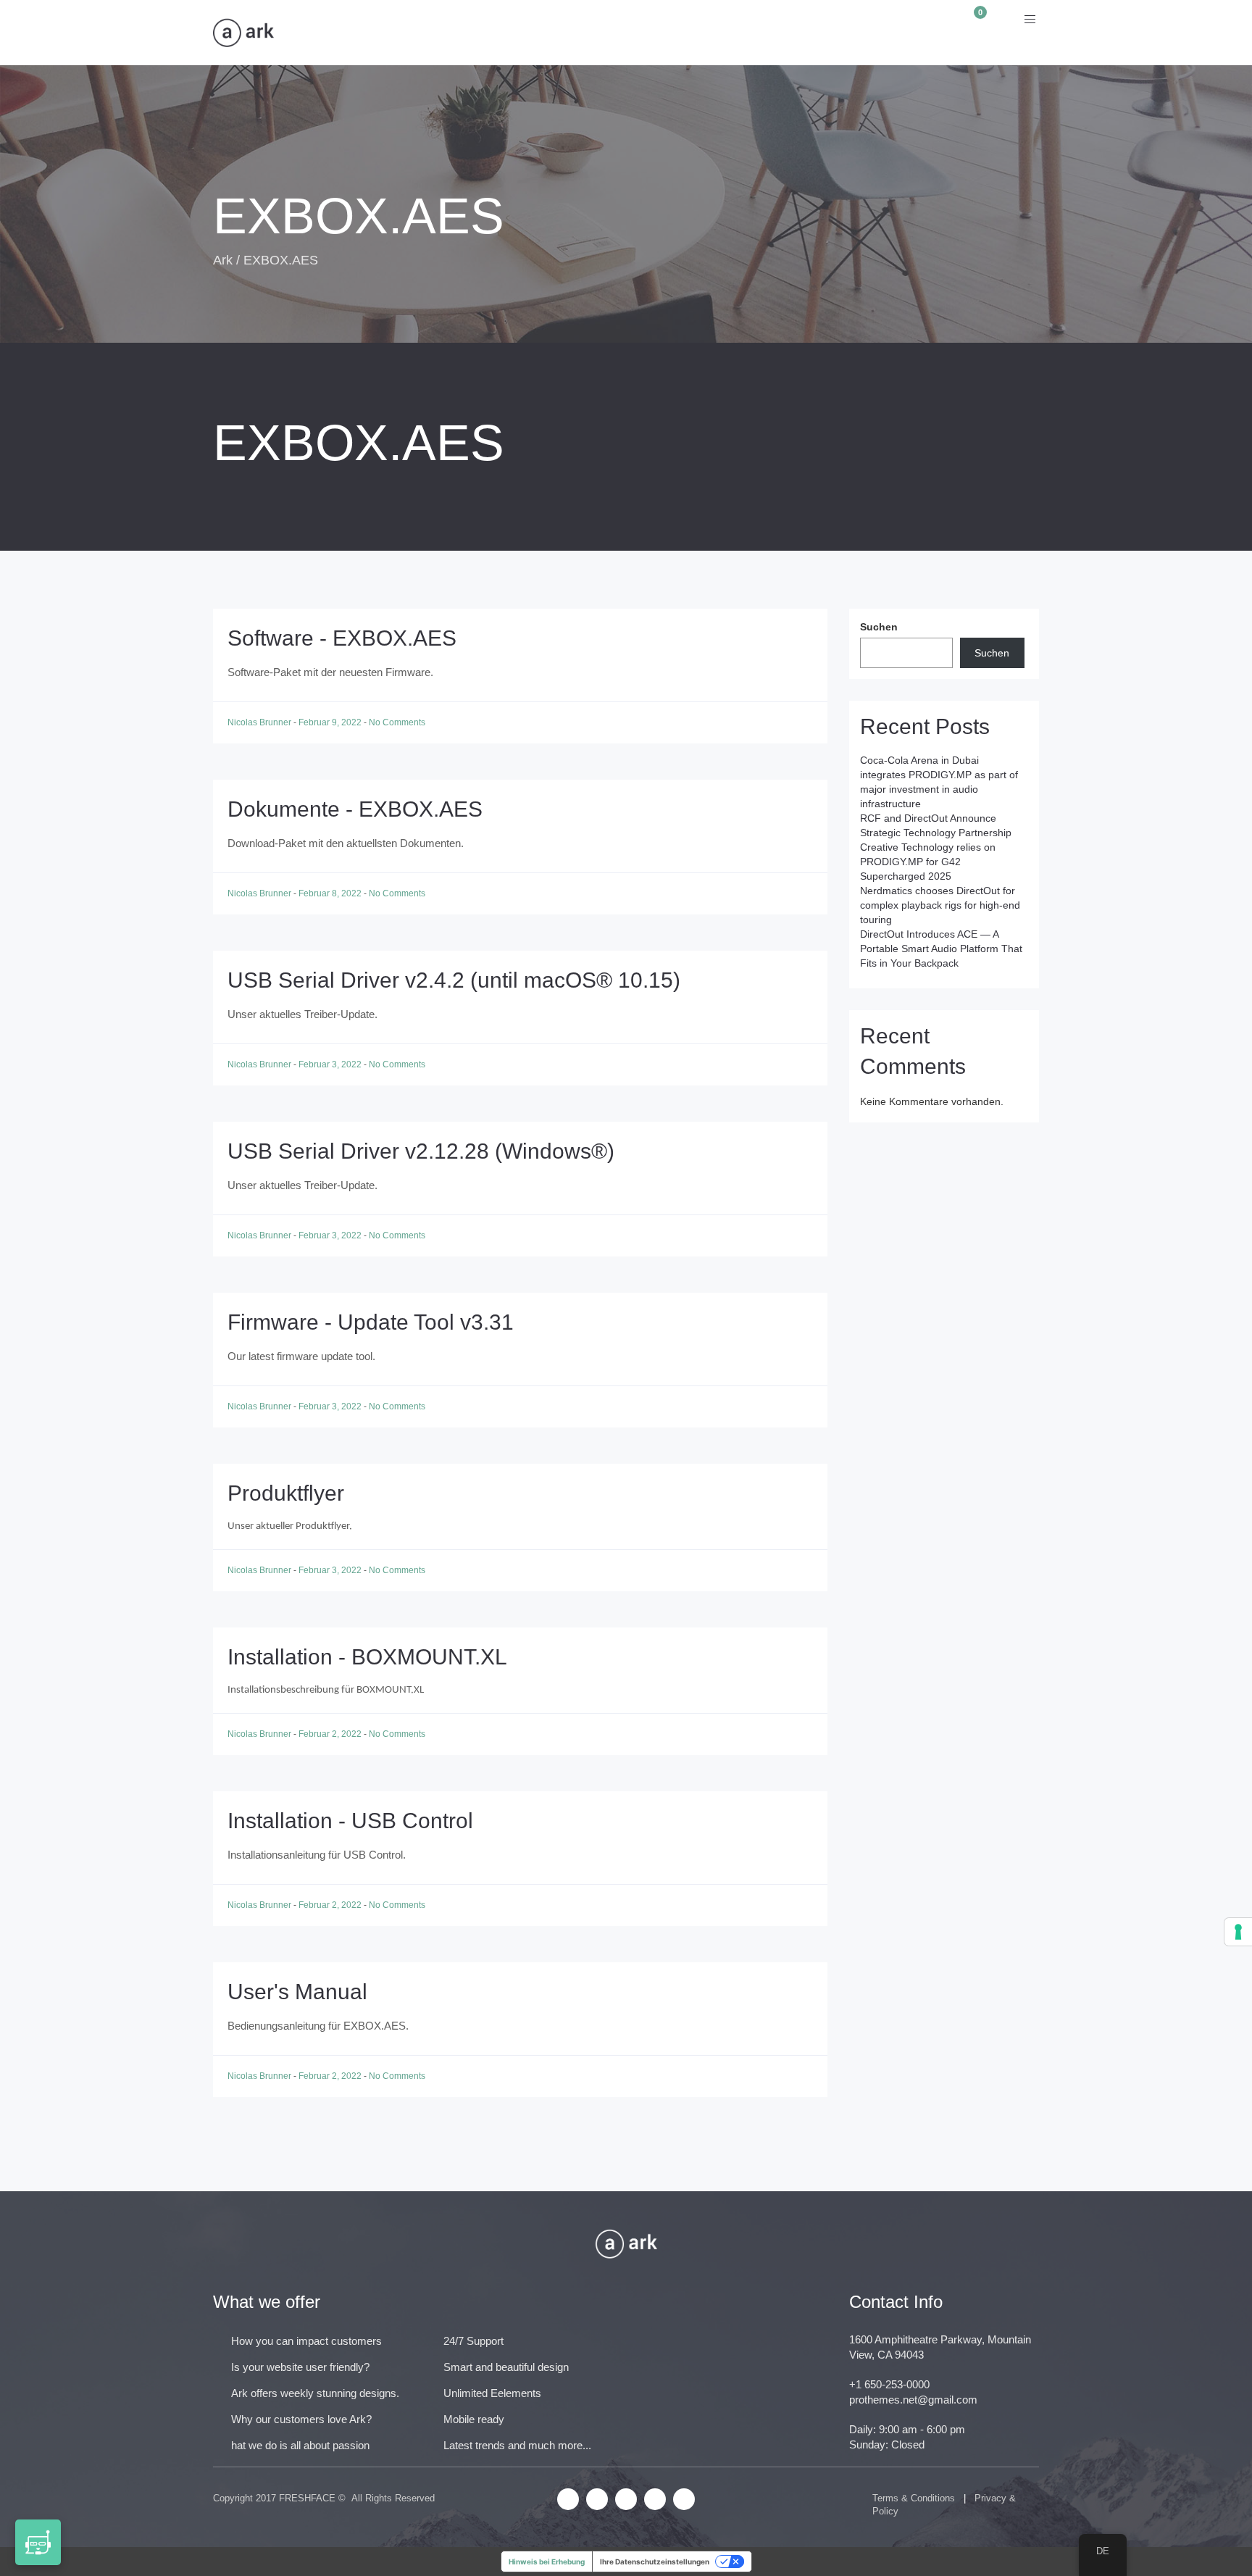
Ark (223, 260)
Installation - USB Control (350, 1821)
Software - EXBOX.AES (342, 638)
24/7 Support (473, 2341)
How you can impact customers (306, 2341)
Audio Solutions (488, 33)
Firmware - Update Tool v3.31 (371, 1322)
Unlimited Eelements (492, 2393)
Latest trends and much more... (517, 2445)
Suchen (879, 627)
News (590, 33)
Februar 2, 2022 (331, 1734)
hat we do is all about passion (300, 2445)
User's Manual (297, 1992)
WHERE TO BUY (865, 33)
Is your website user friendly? (300, 2367)
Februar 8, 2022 (331, 893)
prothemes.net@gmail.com (913, 2400)
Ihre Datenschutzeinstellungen (655, 2562)
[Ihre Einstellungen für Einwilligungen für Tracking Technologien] (1238, 1932)
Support (761, 33)
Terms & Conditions (914, 2498)
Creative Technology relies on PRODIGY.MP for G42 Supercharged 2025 (928, 862)
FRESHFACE (307, 2498)
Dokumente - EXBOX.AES (355, 809)
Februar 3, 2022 (331, 1064)
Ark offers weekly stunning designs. (315, 2393)
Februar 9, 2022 (331, 722)
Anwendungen (357, 33)
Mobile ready (474, 2419)
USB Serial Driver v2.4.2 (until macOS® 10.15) (454, 980)
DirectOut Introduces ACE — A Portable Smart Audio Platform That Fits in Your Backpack (941, 949)
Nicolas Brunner (260, 722)
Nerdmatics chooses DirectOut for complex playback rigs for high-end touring (940, 905)
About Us (671, 33)
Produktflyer (286, 1493)
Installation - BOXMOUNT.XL (367, 1657)
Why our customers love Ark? (301, 2419)
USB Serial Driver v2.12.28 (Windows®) (421, 1151)
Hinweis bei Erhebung (547, 2562)
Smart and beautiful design (506, 2367)
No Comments (397, 722)
